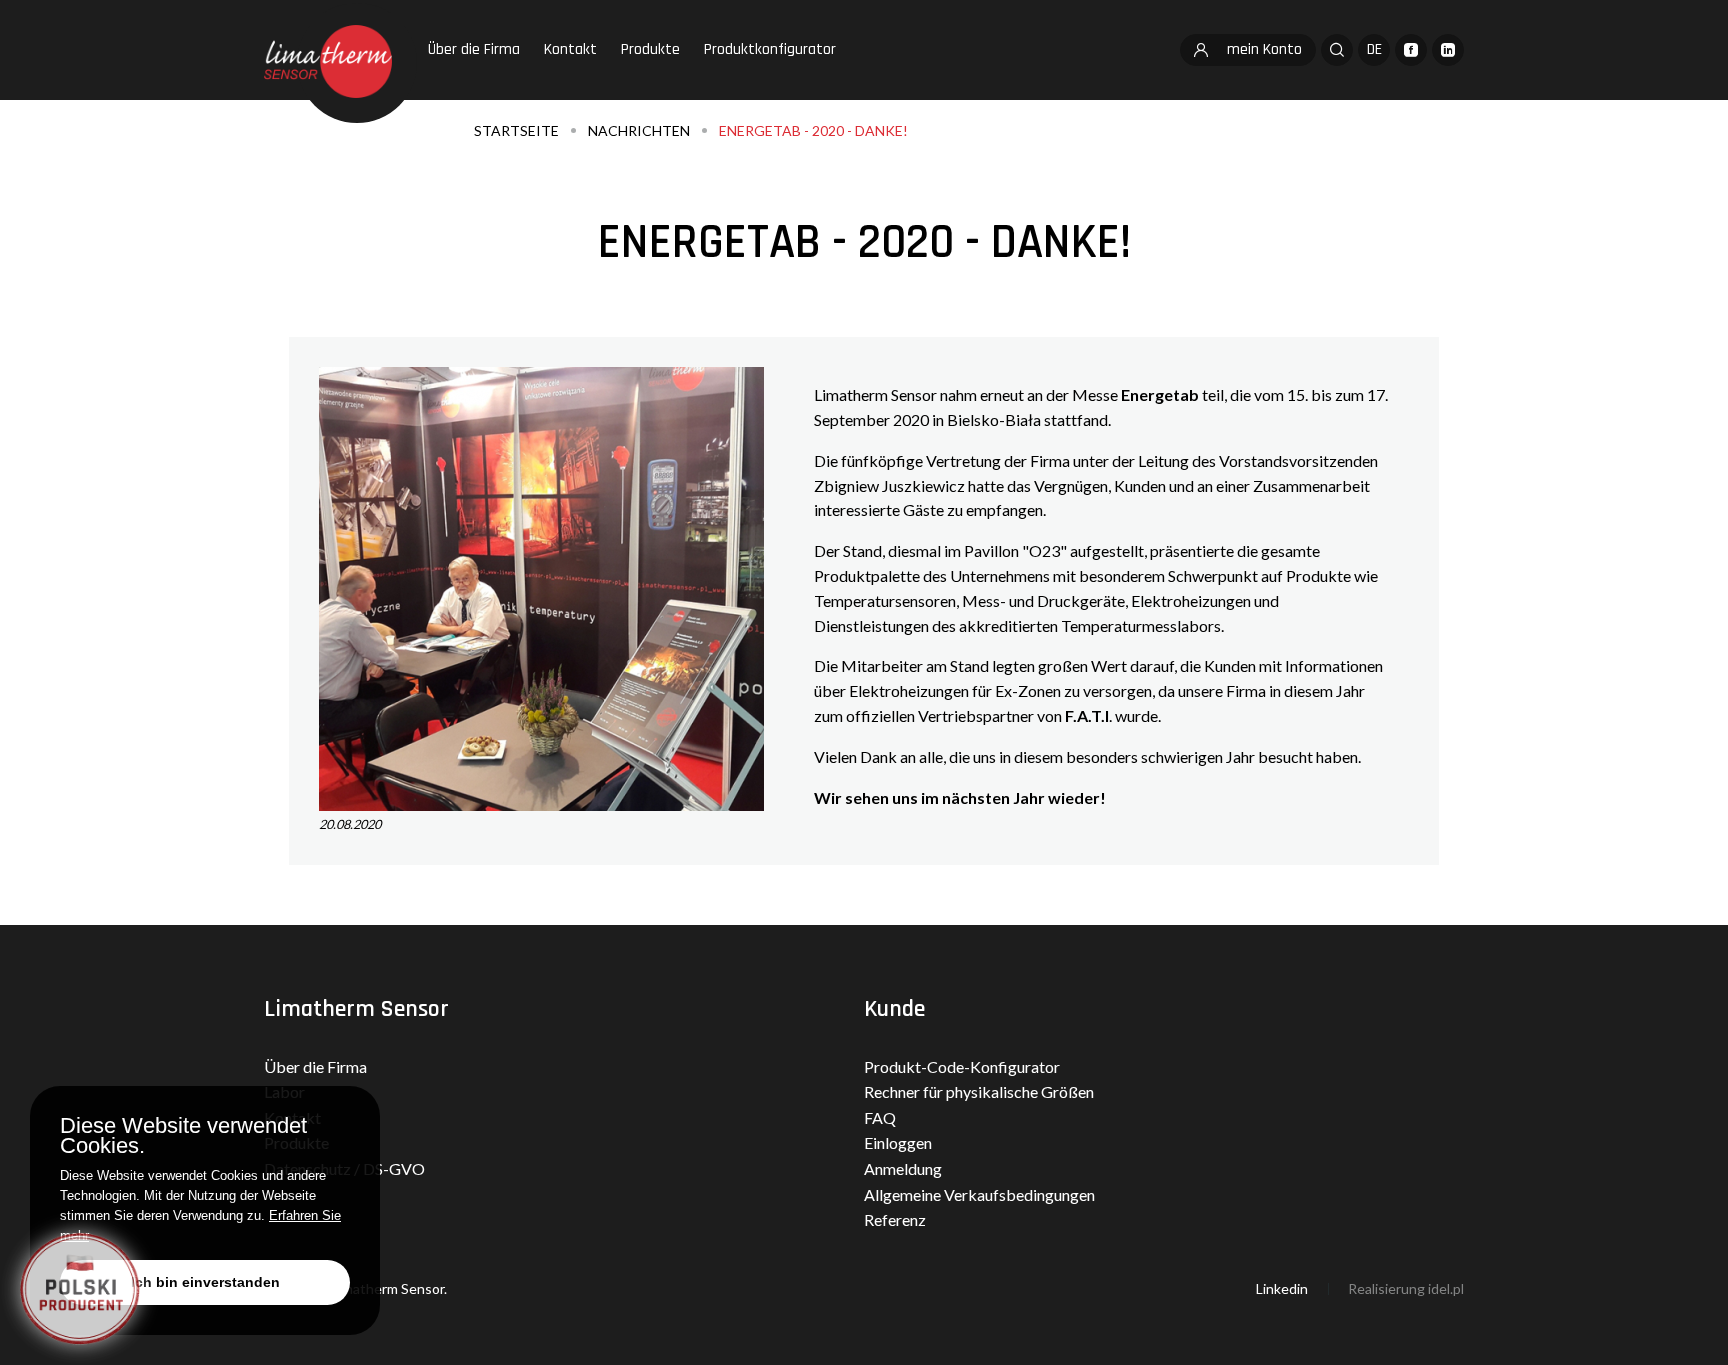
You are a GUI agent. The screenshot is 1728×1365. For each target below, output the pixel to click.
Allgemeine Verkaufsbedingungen (979, 1194)
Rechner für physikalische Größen (979, 1091)
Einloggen (898, 1142)
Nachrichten (639, 130)
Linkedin (1282, 1288)
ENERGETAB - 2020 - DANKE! (813, 130)
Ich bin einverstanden (205, 1282)
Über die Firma (474, 49)
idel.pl (1446, 1288)
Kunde (894, 1009)
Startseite (516, 130)
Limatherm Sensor (356, 1009)
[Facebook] (1411, 50)
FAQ (880, 1117)
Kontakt (570, 49)
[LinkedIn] (1448, 50)
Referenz (895, 1219)
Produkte (650, 49)
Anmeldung (903, 1168)
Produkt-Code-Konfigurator (962, 1066)
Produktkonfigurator (770, 49)
